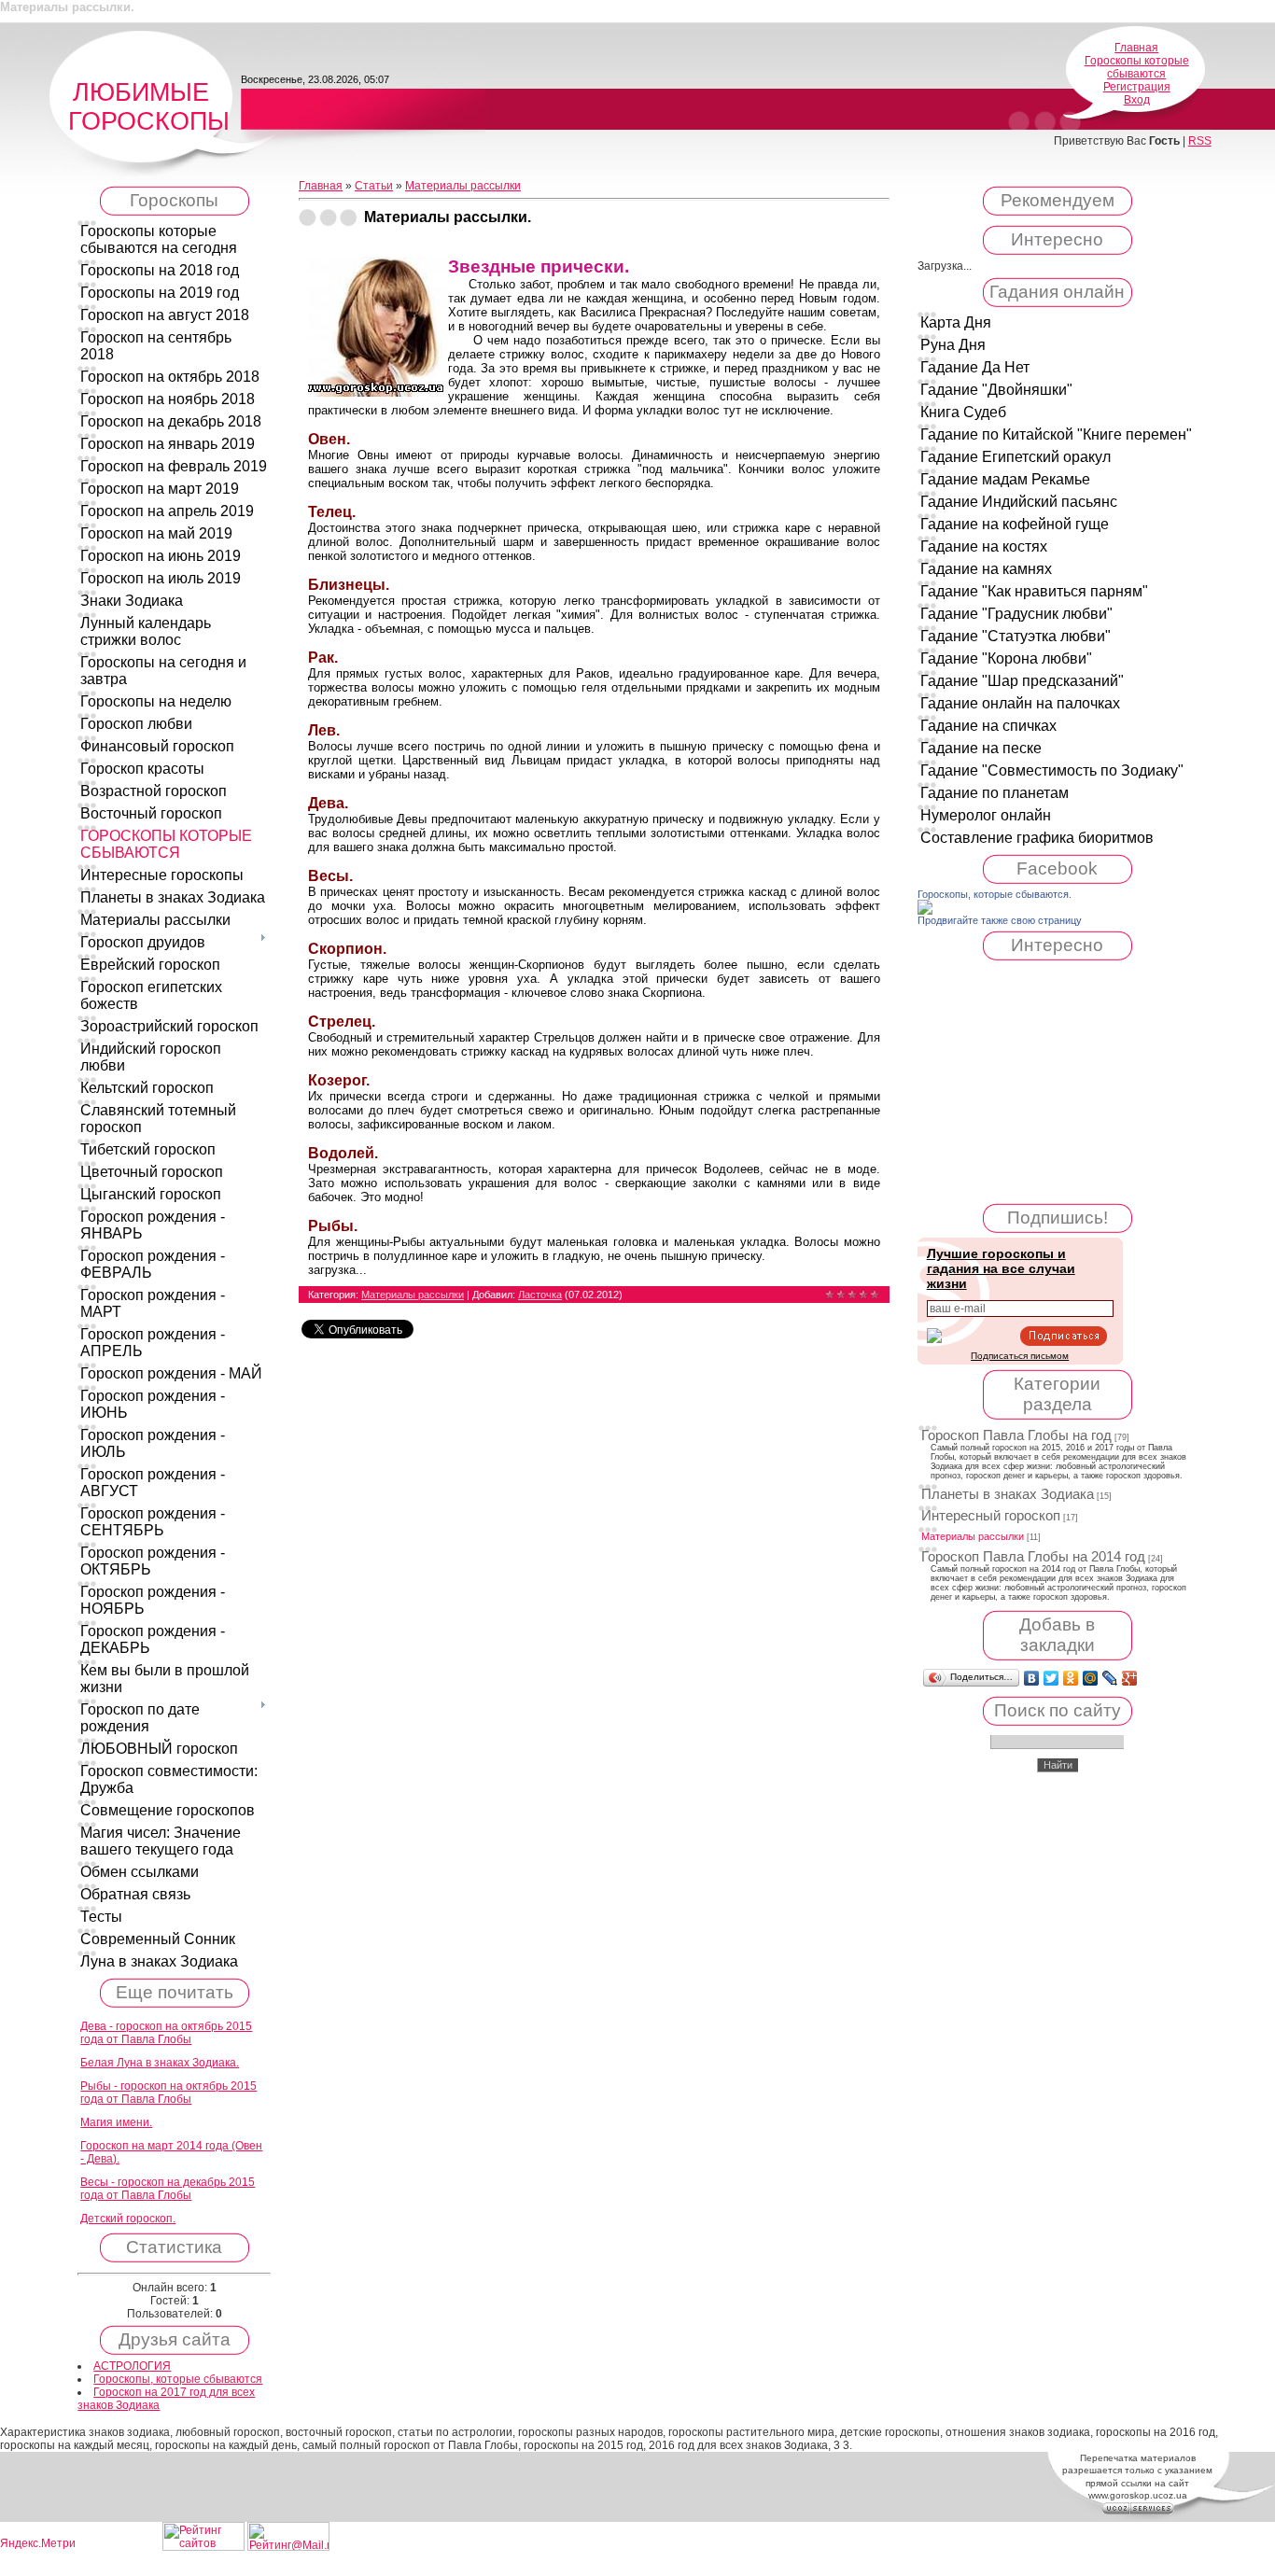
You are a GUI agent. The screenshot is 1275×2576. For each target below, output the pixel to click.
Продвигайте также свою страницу (1000, 920)
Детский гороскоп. (128, 2219)
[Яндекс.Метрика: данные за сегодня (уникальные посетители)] (37, 2544)
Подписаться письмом (1020, 1356)
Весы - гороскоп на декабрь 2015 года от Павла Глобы (168, 2189)
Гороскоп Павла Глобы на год (1016, 1435)
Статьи (374, 186)
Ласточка (540, 1295)
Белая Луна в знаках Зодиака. (160, 2063)
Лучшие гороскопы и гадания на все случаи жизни (1001, 1268)
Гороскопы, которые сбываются (178, 2379)
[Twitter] (1051, 1678)
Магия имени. (116, 2122)
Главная (1136, 48)
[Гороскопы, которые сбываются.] (925, 911)
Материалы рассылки (463, 186)
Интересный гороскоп (991, 1516)
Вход (1137, 100)
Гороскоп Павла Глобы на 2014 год (1033, 1557)
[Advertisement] (1058, 1082)
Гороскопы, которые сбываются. (995, 894)
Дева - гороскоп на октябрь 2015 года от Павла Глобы (166, 2033)
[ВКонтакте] (1032, 1678)
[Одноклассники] (1071, 1678)
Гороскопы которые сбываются (1137, 67)
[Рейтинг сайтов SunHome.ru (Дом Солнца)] (203, 2547)
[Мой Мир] (1091, 1678)
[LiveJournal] (1110, 1678)
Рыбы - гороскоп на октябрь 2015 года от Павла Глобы (168, 2093)
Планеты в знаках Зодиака (1008, 1494)
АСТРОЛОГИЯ (132, 2366)
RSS (1200, 141)
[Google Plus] (1130, 1678)
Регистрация (1137, 87)
